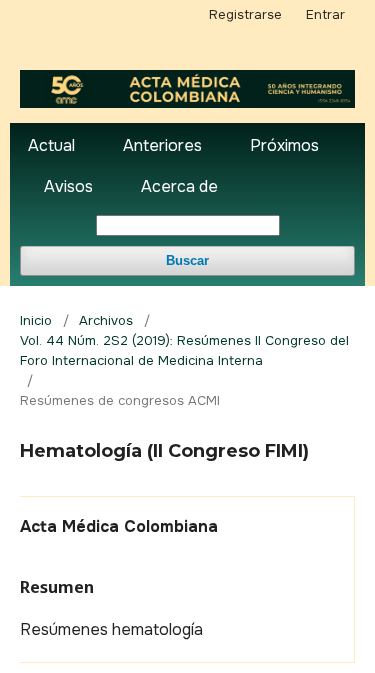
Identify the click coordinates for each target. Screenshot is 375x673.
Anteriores (162, 145)
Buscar (187, 260)
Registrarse (245, 14)
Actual (51, 145)
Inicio (36, 320)
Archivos (106, 320)
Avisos (68, 186)
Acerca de (179, 186)
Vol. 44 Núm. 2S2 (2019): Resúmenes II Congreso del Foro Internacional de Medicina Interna (184, 350)
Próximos (284, 145)
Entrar (325, 14)
